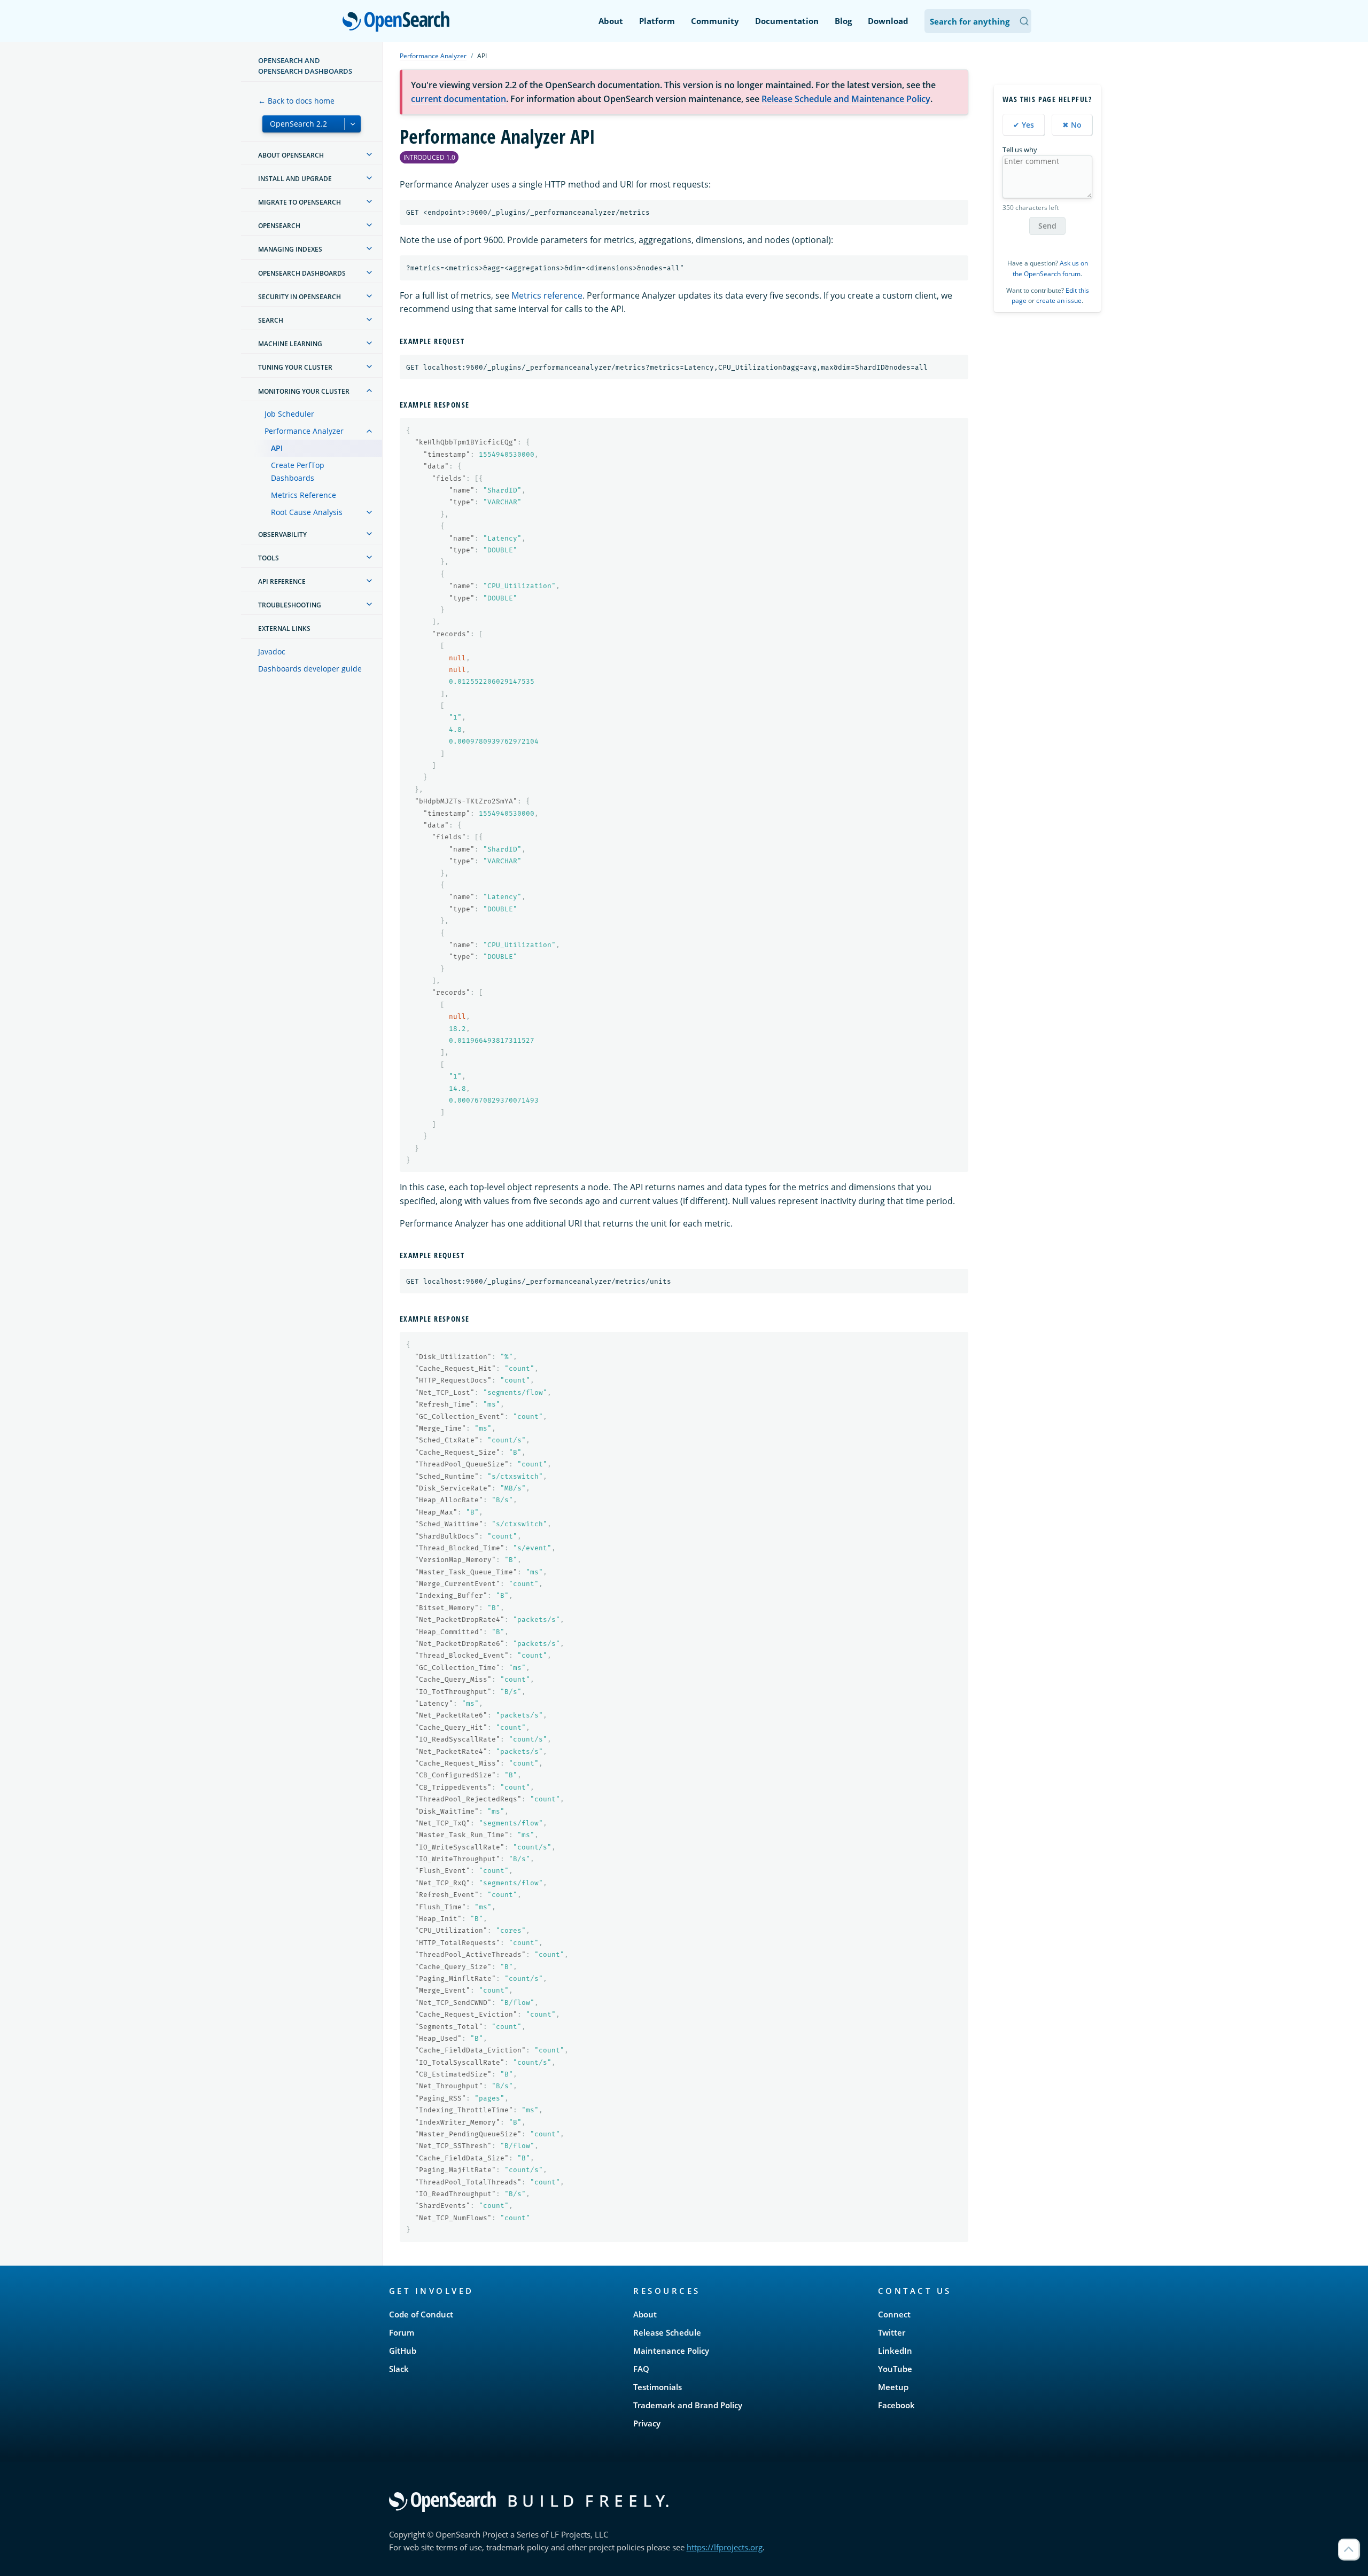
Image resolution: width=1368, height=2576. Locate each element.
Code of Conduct (421, 2314)
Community (715, 21)
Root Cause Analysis (307, 512)
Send (1047, 226)
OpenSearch (399, 22)
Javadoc (272, 651)
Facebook (896, 2405)
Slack (399, 2369)
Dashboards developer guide (310, 669)
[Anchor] (469, 341)
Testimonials (658, 2387)
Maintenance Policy (671, 2351)
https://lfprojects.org (725, 2547)
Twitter (892, 2332)
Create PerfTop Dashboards (298, 471)
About (611, 21)
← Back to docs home (296, 101)
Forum (402, 2332)
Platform (657, 21)
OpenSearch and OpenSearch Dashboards (305, 66)
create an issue (1059, 300)
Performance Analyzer (304, 431)
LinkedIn (895, 2351)
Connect (894, 2314)
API (277, 448)
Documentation (787, 21)
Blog (843, 21)
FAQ (641, 2369)
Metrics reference (547, 295)
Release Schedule (667, 2332)
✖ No (1072, 125)
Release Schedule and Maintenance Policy (846, 99)
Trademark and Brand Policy (688, 2405)
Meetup (893, 2387)
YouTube (895, 2369)
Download (888, 21)
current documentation (458, 99)
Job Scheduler (289, 414)
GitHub (403, 2351)
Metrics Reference (304, 495)
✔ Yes (1024, 125)
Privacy (647, 2423)
